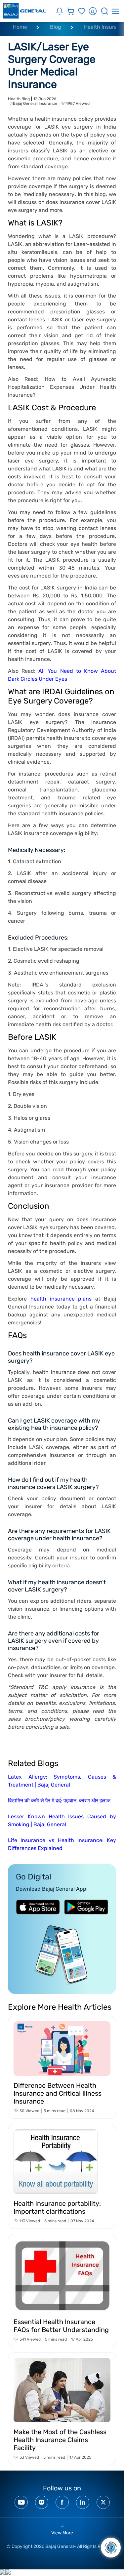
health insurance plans (61, 1299)
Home (20, 27)
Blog (56, 27)
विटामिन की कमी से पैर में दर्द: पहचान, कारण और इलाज (59, 1801)
